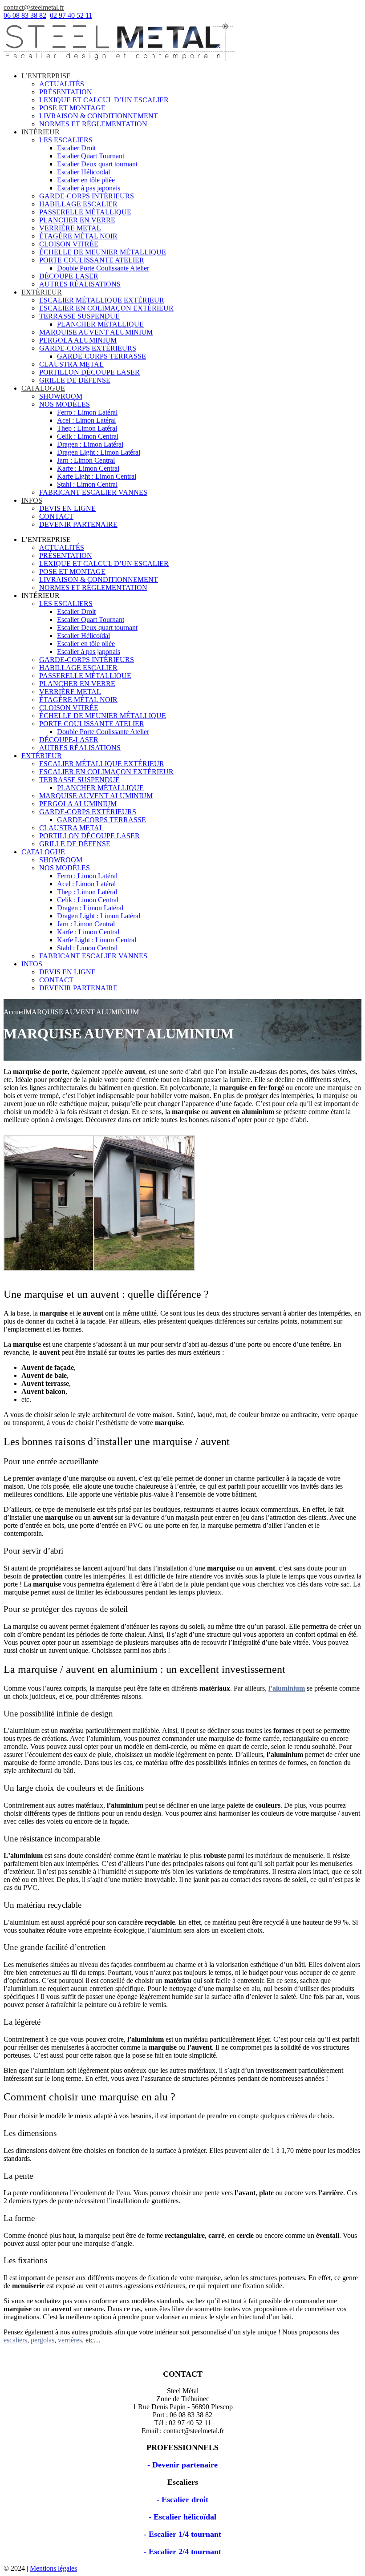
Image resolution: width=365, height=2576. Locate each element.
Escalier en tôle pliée (86, 180)
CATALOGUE (43, 388)
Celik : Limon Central (88, 436)
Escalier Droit (76, 148)
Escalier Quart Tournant (91, 156)
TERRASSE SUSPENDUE (79, 316)
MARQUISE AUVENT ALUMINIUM (96, 332)
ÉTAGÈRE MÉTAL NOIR (78, 236)
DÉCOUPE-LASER (69, 276)
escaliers (15, 2340)
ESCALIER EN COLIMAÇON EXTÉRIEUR (106, 308)
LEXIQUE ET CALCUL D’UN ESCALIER (104, 100)
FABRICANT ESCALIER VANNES (93, 492)
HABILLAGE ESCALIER (78, 204)
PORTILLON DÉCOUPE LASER (89, 372)
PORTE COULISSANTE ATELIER (92, 260)
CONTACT (56, 516)
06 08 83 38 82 (25, 15)
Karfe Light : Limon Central (97, 476)
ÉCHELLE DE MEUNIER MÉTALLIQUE (103, 252)
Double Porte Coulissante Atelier (103, 268)
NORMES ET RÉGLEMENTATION (93, 124)
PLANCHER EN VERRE (77, 220)
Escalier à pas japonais (89, 188)
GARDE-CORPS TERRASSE (101, 356)
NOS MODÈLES (65, 404)
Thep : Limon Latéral (87, 428)
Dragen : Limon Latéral (90, 444)
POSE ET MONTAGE (72, 108)
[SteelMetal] (119, 61)
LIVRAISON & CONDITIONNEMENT (99, 116)
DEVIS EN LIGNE (67, 508)
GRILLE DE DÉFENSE (75, 380)
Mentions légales (53, 2568)
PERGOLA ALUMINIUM (78, 340)
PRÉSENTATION (66, 92)
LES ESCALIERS (66, 140)
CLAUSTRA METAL (71, 364)
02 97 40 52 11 (71, 15)
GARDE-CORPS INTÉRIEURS (87, 196)
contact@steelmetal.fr (34, 7)
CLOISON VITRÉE (69, 244)
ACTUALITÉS (62, 84)
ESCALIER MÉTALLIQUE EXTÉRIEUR (102, 300)
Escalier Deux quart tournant (97, 164)
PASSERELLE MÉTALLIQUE (85, 212)
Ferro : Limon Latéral (87, 412)
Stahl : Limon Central (87, 484)
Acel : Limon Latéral (86, 420)
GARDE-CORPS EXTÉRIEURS (88, 348)
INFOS (32, 500)
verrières (70, 2340)
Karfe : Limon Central (88, 468)
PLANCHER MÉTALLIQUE (100, 324)
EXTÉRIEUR (42, 292)
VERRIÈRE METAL (70, 228)
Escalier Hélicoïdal (83, 172)
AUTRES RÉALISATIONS (80, 284)
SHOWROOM (61, 396)
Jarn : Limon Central (86, 460)
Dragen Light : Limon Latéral (99, 452)
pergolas (43, 2340)
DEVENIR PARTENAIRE (78, 524)
